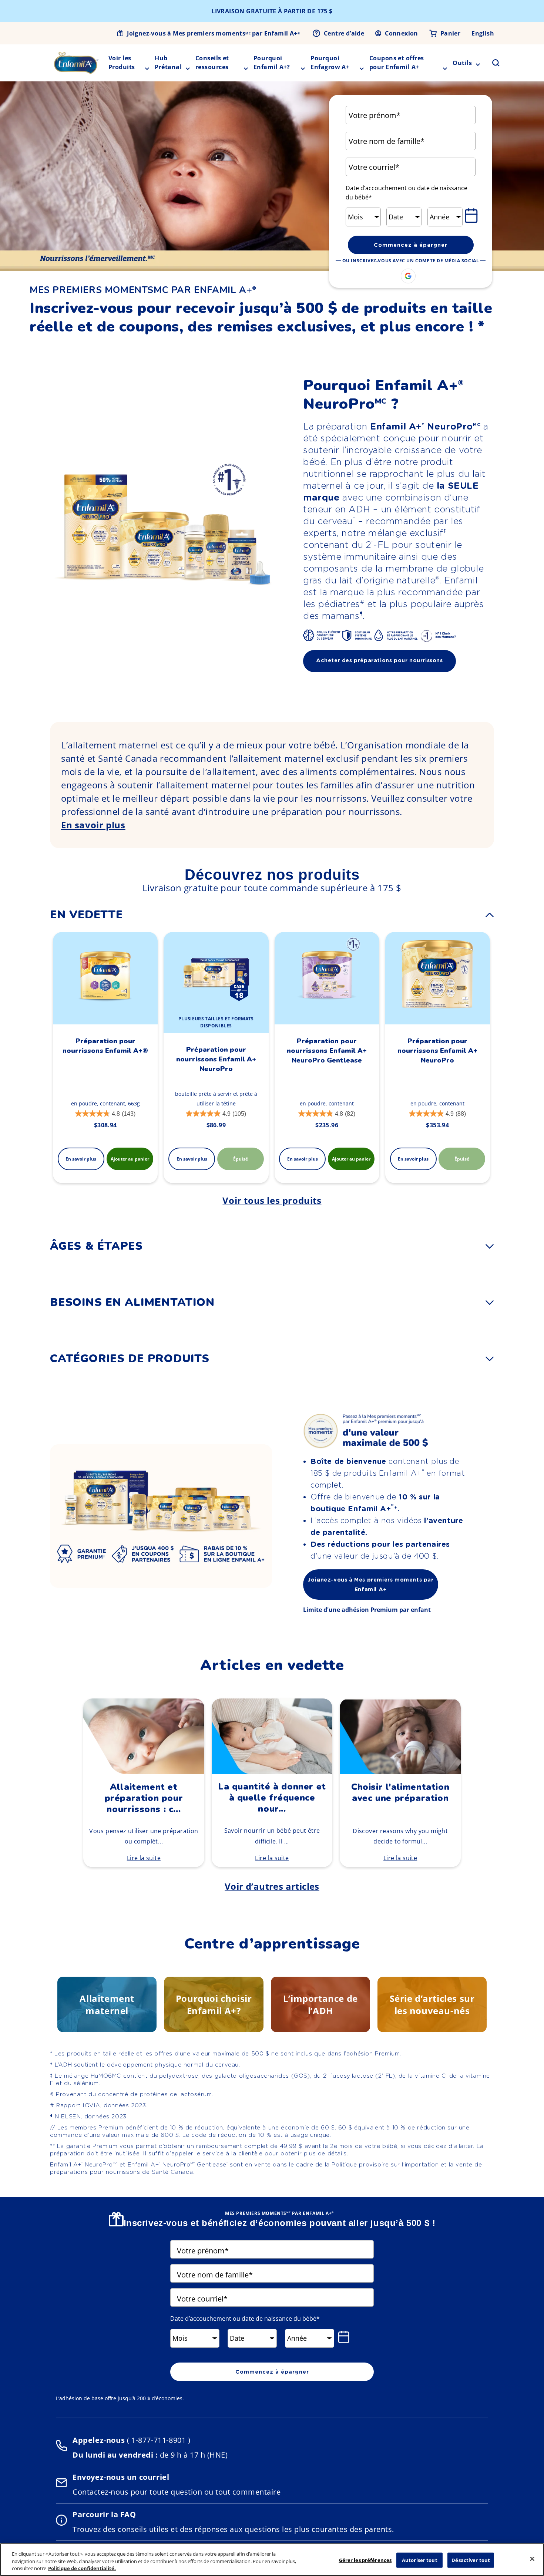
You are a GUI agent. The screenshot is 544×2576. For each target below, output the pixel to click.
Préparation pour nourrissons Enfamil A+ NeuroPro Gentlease (327, 1051)
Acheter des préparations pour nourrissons (380, 660)
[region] (272, 2560)
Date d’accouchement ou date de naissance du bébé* (407, 193)
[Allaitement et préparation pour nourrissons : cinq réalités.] (144, 1772)
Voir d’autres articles (272, 1886)
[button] (491, 63)
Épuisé (241, 1159)
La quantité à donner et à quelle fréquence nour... (272, 1798)
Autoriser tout (420, 2560)
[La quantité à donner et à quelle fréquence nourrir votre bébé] (272, 1772)
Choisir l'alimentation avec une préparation (400, 1792)
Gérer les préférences (365, 2560)
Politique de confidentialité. (82, 2568)
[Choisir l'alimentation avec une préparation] (400, 1772)
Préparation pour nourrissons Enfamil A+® (105, 1046)
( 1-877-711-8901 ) (157, 2440)
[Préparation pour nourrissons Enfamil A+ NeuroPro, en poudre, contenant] (438, 978)
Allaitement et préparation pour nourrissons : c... (144, 1798)
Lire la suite (144, 1858)
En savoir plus (93, 825)
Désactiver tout (471, 2560)
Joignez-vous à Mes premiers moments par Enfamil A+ (214, 33)
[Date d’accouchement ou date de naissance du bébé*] (473, 216)
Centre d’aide (344, 33)
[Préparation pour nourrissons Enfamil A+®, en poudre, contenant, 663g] (105, 978)
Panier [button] (450, 33)
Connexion (402, 33)
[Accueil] (76, 63)
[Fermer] (532, 2559)
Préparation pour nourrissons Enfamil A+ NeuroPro (216, 1059)
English (483, 33)
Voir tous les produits (272, 1200)
